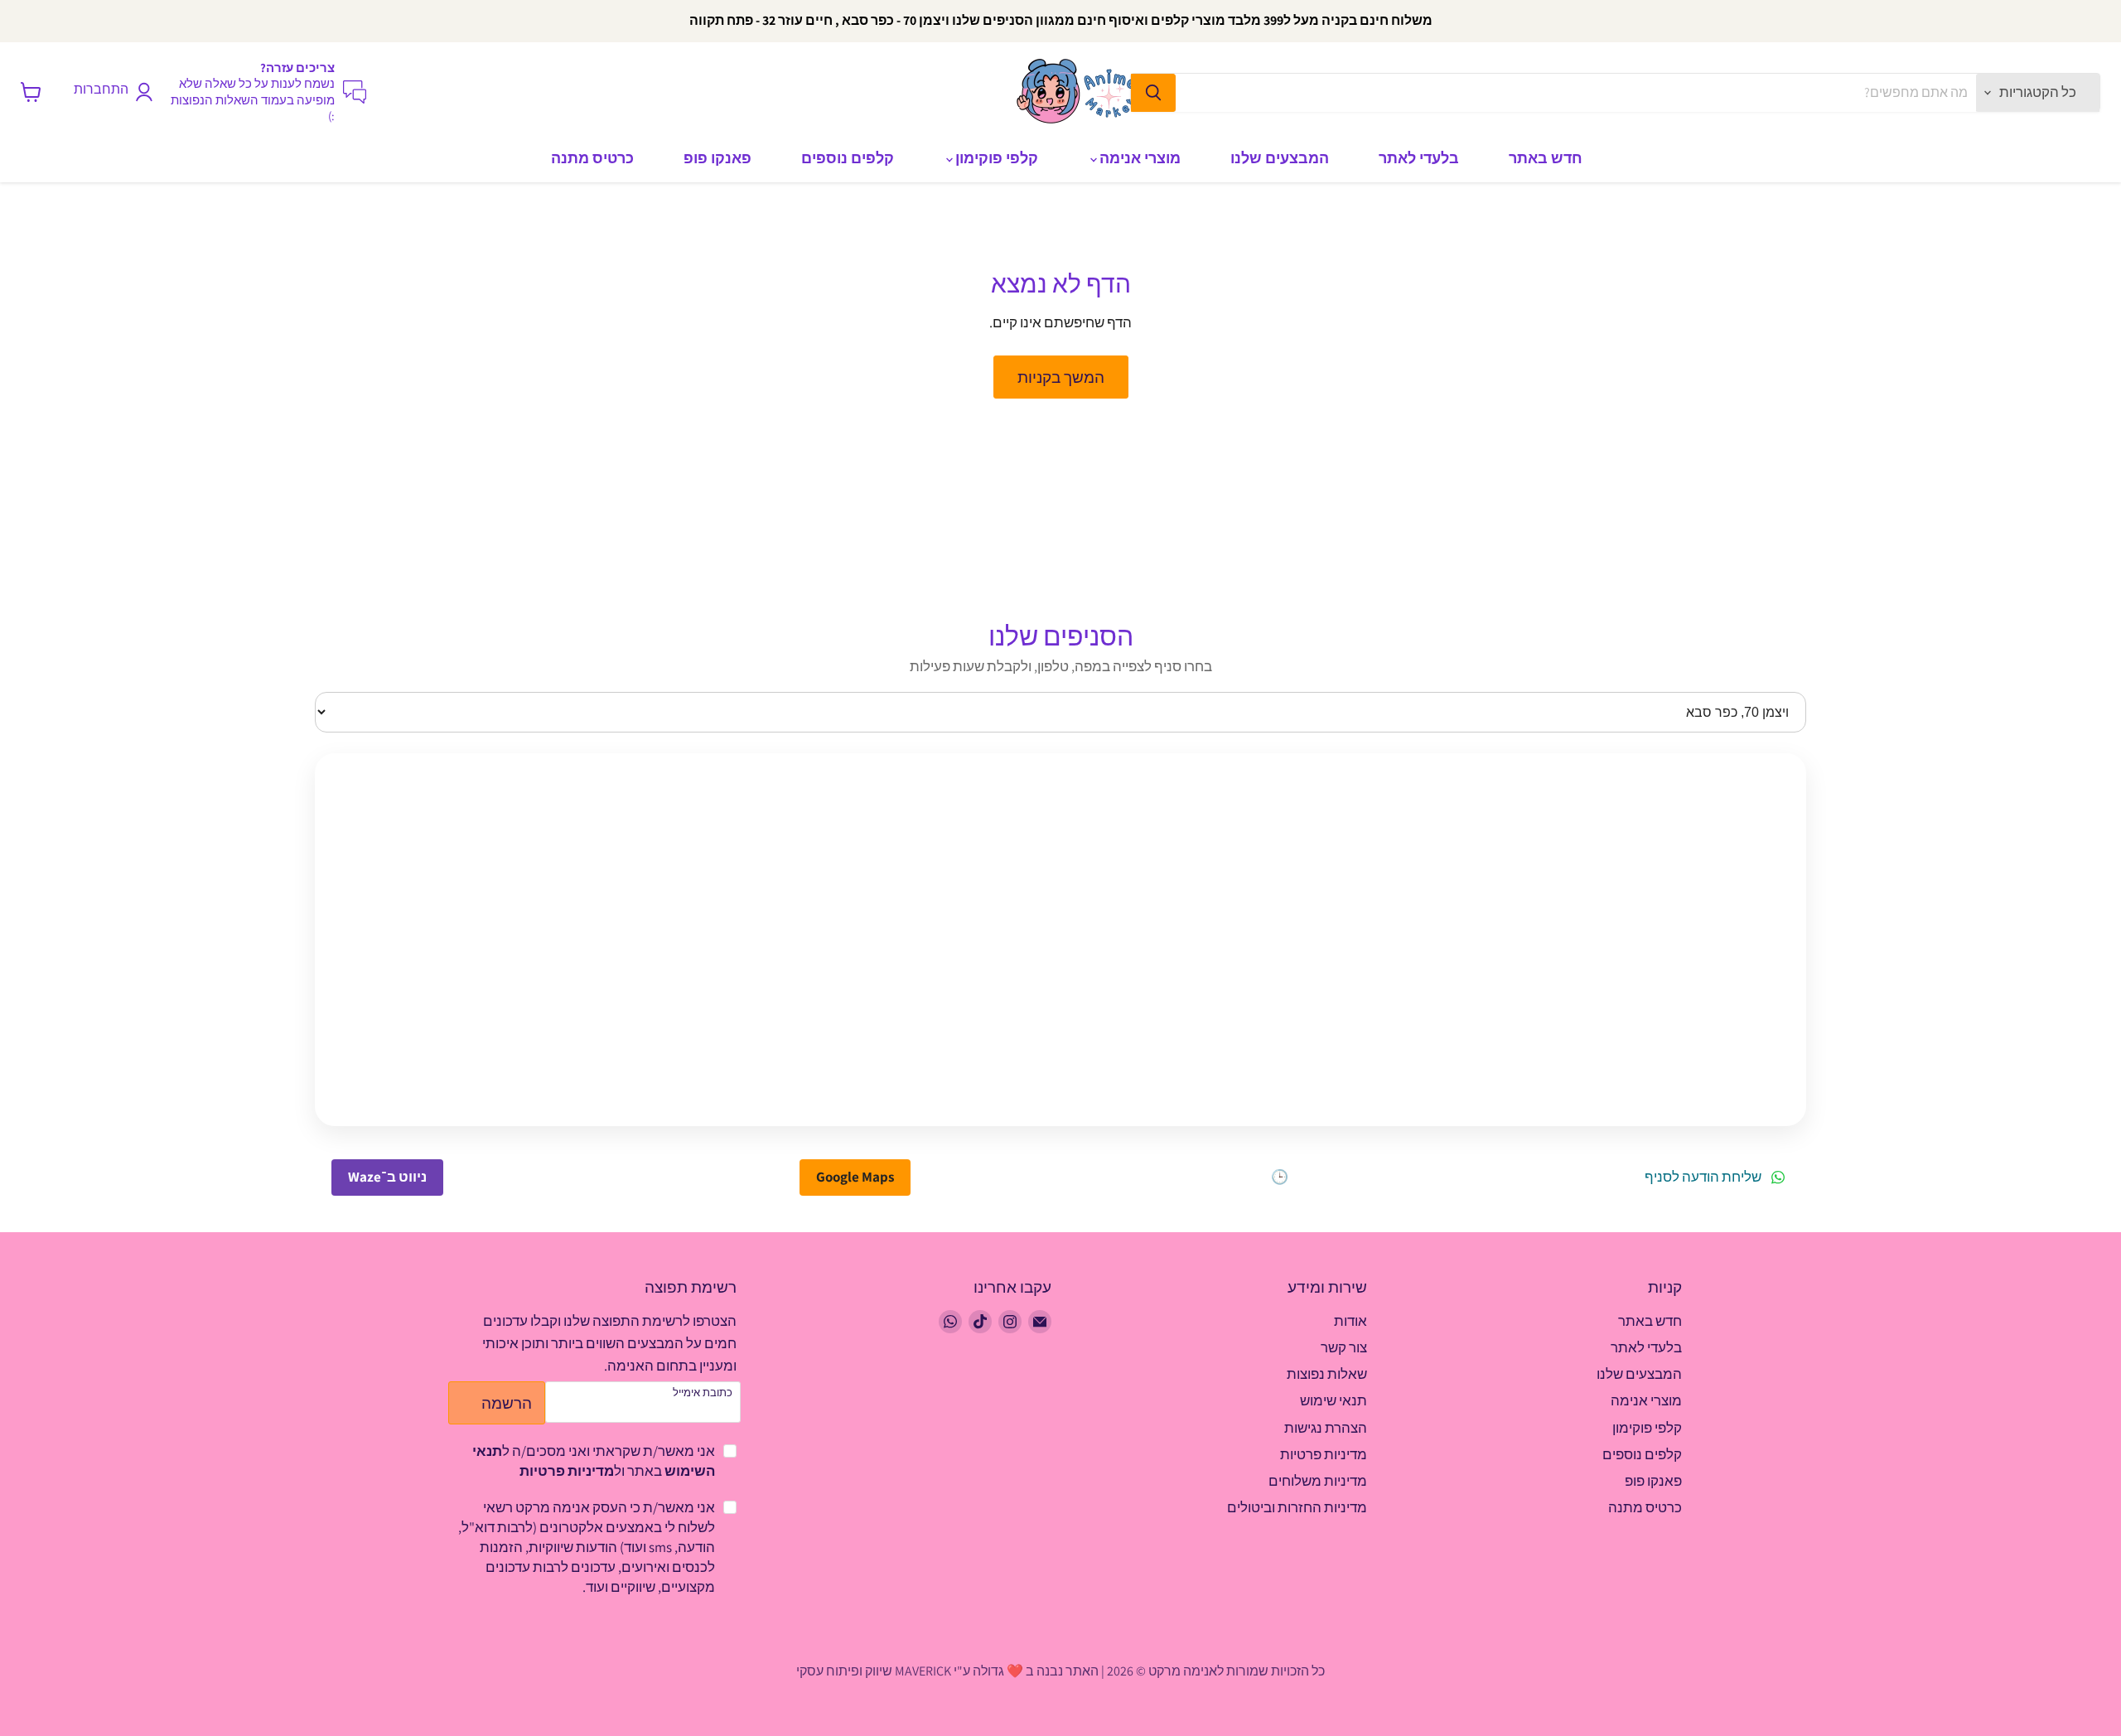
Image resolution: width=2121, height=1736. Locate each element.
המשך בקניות (1061, 377)
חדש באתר (1546, 158)
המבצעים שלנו (1280, 158)
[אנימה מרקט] (1081, 92)
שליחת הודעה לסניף (1703, 1177)
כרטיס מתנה (592, 158)
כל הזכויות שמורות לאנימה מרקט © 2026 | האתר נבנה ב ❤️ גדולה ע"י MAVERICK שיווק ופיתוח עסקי (1060, 1671)
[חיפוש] (1153, 93)
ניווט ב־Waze (387, 1177)
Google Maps (855, 1177)
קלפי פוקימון (995, 158)
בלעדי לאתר (1419, 158)
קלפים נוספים (848, 158)
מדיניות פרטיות (567, 1471)
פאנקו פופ (717, 158)
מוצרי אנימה (1138, 158)
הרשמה (507, 1402)
